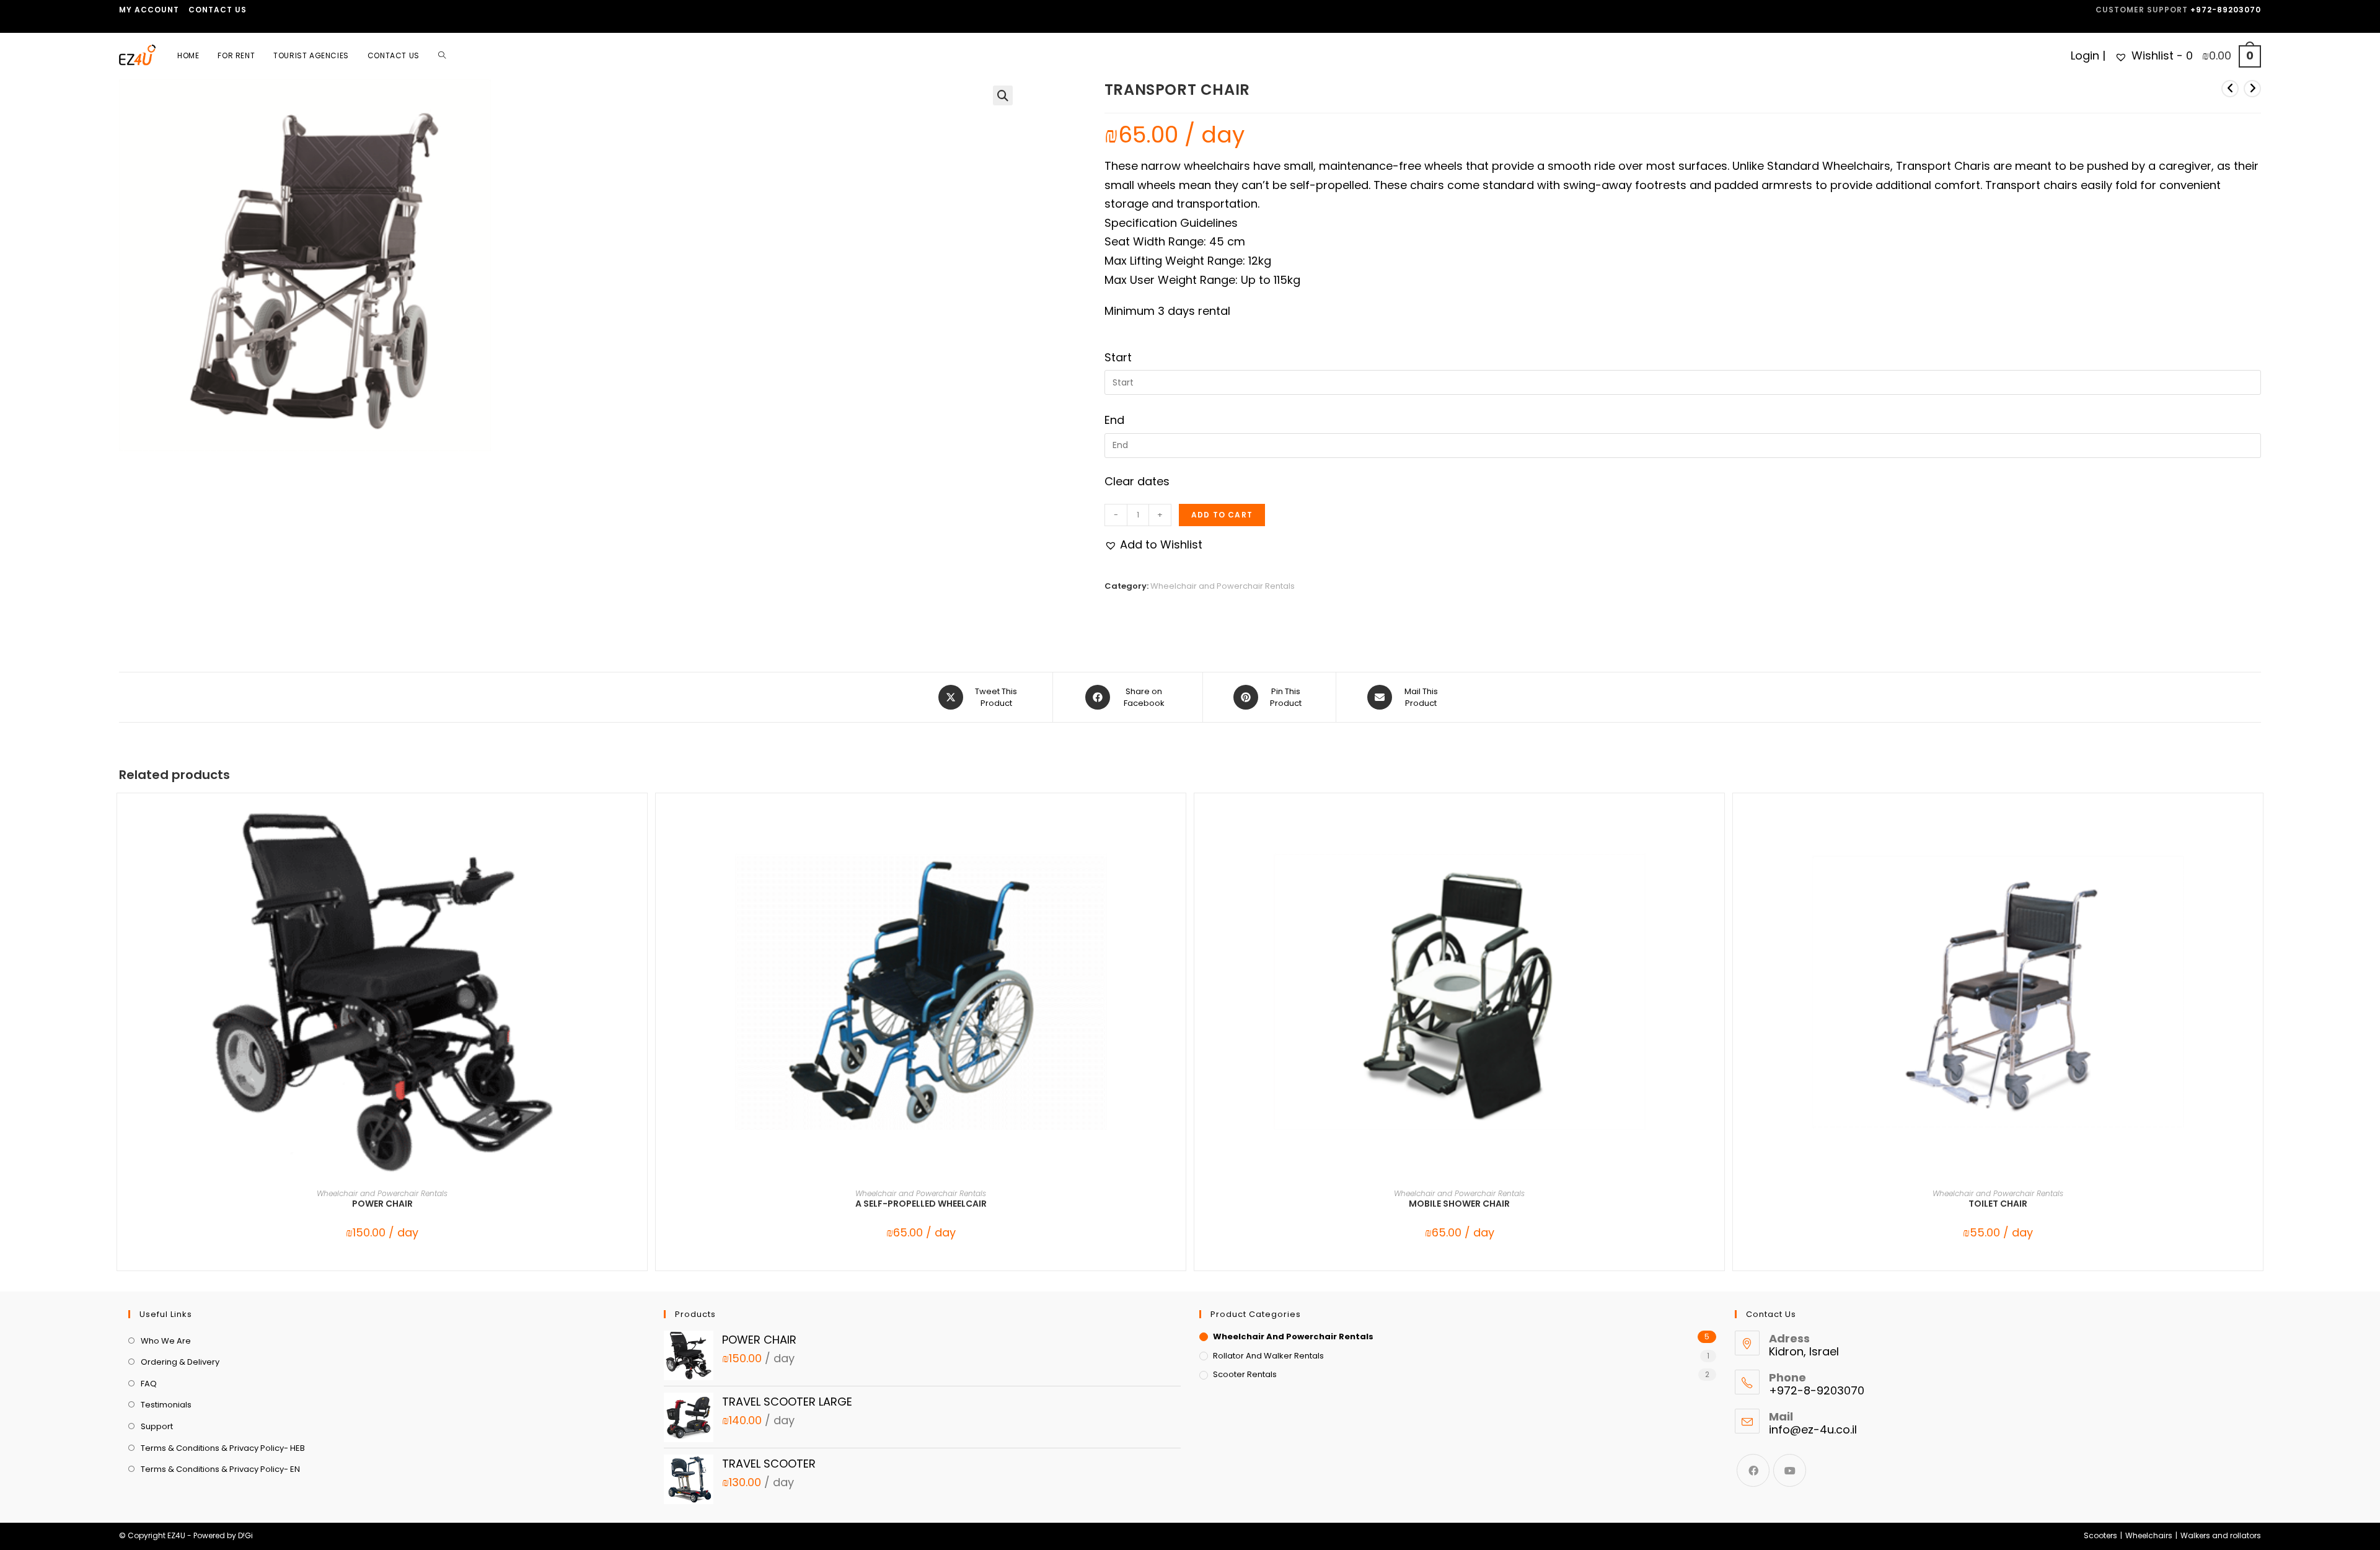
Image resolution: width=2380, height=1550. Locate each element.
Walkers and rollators (2221, 1535)
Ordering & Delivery (180, 1362)
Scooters (2100, 1535)
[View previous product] (2230, 89)
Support (157, 1426)
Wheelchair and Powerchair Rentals (1223, 586)
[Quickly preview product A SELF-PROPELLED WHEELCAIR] (1179, 827)
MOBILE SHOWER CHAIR (1459, 1204)
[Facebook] (1753, 1470)
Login (2085, 55)
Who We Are (166, 1341)
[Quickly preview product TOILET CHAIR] (2257, 827)
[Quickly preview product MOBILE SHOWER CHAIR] (1718, 827)
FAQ (149, 1384)
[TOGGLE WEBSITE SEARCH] (442, 56)
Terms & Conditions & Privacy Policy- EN (220, 1469)
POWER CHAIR (382, 1204)
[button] (1003, 95)
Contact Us (218, 10)
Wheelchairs (2149, 1535)
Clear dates (1137, 481)
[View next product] (2252, 89)
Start (1118, 357)
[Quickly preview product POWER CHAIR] (641, 827)
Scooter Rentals (1245, 1374)
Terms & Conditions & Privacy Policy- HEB (223, 1448)
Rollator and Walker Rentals (1268, 1356)
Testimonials (166, 1405)
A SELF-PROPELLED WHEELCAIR (921, 1204)
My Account (149, 10)
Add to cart (1222, 515)
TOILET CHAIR (1998, 1204)
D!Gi (245, 1535)
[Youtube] (1790, 1470)
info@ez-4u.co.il (1813, 1429)
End (1114, 420)
